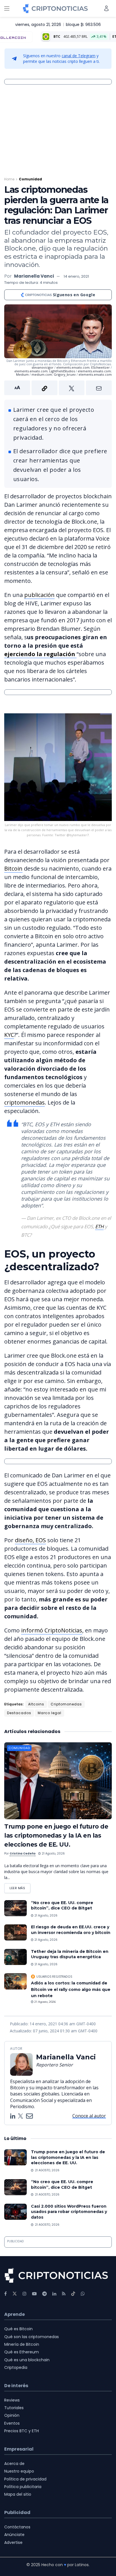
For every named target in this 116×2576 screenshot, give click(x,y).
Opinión (12, 2415)
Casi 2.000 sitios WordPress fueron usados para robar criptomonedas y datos (69, 2212)
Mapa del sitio (18, 2494)
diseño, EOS (30, 1540)
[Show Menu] (7, 8)
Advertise (13, 2542)
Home (9, 179)
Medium (22, 374)
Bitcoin (13, 868)
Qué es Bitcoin (18, 2329)
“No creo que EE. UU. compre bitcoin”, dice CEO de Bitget (62, 1906)
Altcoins (36, 1704)
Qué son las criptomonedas (32, 2337)
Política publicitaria (23, 2487)
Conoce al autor (89, 2116)
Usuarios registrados (54, 1977)
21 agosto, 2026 (53, 1854)
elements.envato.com (73, 367)
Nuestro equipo (19, 2471)
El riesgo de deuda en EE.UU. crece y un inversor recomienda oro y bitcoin (71, 1930)
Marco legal (50, 1713)
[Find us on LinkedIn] (54, 2294)
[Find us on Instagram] (24, 2294)
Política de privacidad (25, 2479)
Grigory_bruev (65, 374)
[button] (58, 388)
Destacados (19, 1713)
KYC (9, 1035)
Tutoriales (14, 2408)
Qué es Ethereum (22, 2352)
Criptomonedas (66, 1704)
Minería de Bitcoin (22, 2344)
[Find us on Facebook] (5, 2294)
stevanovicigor (43, 367)
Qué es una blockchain (27, 2360)
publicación (39, 595)
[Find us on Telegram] (44, 2294)
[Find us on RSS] (64, 2294)
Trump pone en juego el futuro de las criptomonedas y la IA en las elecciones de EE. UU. (56, 1835)
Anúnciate (14, 2535)
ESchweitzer (101, 367)
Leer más (20, 1887)
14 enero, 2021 (76, 276)
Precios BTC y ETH (22, 2431)
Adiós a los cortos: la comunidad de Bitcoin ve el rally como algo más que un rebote (71, 1989)
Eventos (12, 2423)
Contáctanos (17, 2527)
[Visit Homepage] (55, 8)
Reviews (12, 2400)
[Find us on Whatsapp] (83, 2294)
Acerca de (14, 2464)
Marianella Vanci (34, 276)
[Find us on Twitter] (15, 2294)
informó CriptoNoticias (52, 1630)
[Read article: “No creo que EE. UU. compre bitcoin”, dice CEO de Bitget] (15, 1908)
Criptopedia (16, 2367)
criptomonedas (24, 1102)
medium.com (42, 374)
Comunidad (30, 179)
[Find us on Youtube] (34, 2294)
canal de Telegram (79, 56)
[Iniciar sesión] (106, 8)
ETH (99, 1226)
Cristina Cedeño (23, 1854)
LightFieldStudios (62, 371)
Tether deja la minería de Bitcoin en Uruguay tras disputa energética (70, 1954)
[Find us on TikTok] (73, 2294)
